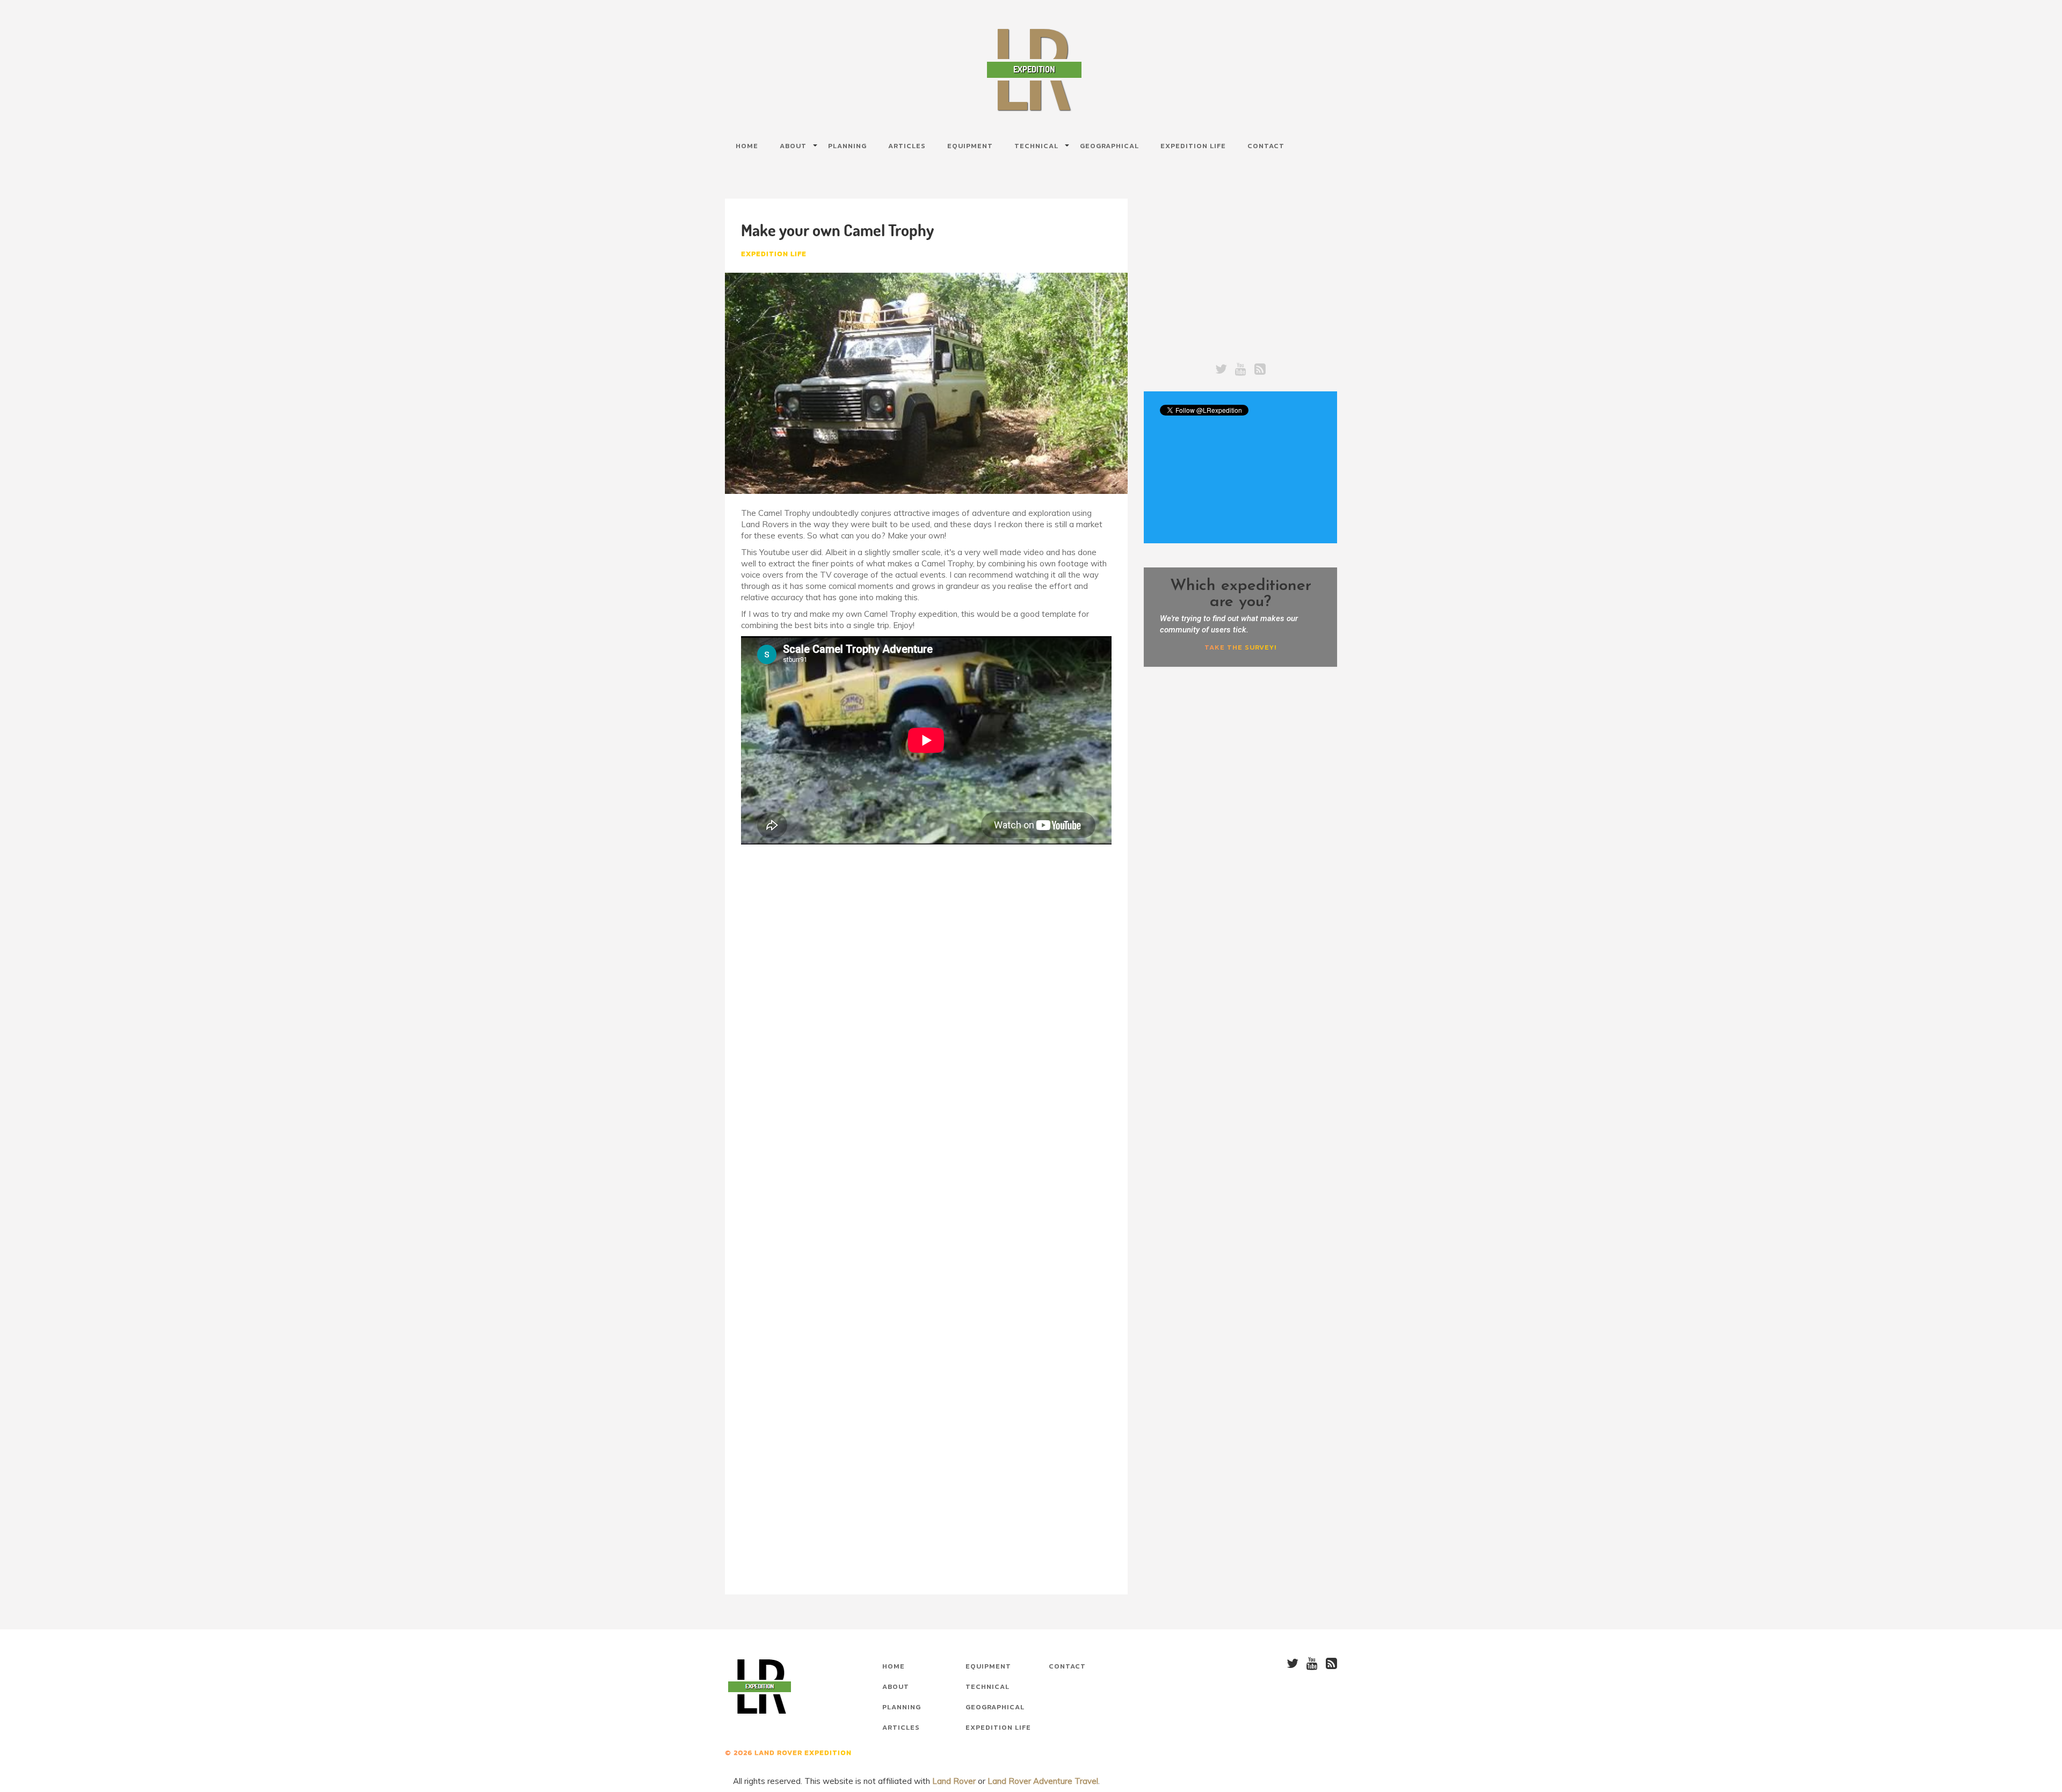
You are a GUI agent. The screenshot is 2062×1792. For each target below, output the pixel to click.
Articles (907, 146)
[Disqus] (926, 1167)
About (896, 1687)
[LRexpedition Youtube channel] (1241, 369)
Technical (988, 1687)
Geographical (1109, 146)
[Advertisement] (926, 944)
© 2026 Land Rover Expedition (788, 1753)
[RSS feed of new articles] (1260, 369)
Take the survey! (1240, 647)
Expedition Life (1193, 146)
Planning (847, 146)
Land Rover (954, 1781)
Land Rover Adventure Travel (1043, 1781)
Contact (1266, 146)
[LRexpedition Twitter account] (1221, 369)
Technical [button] (1036, 146)
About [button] (793, 146)
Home (747, 146)
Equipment (970, 146)
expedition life (774, 254)
